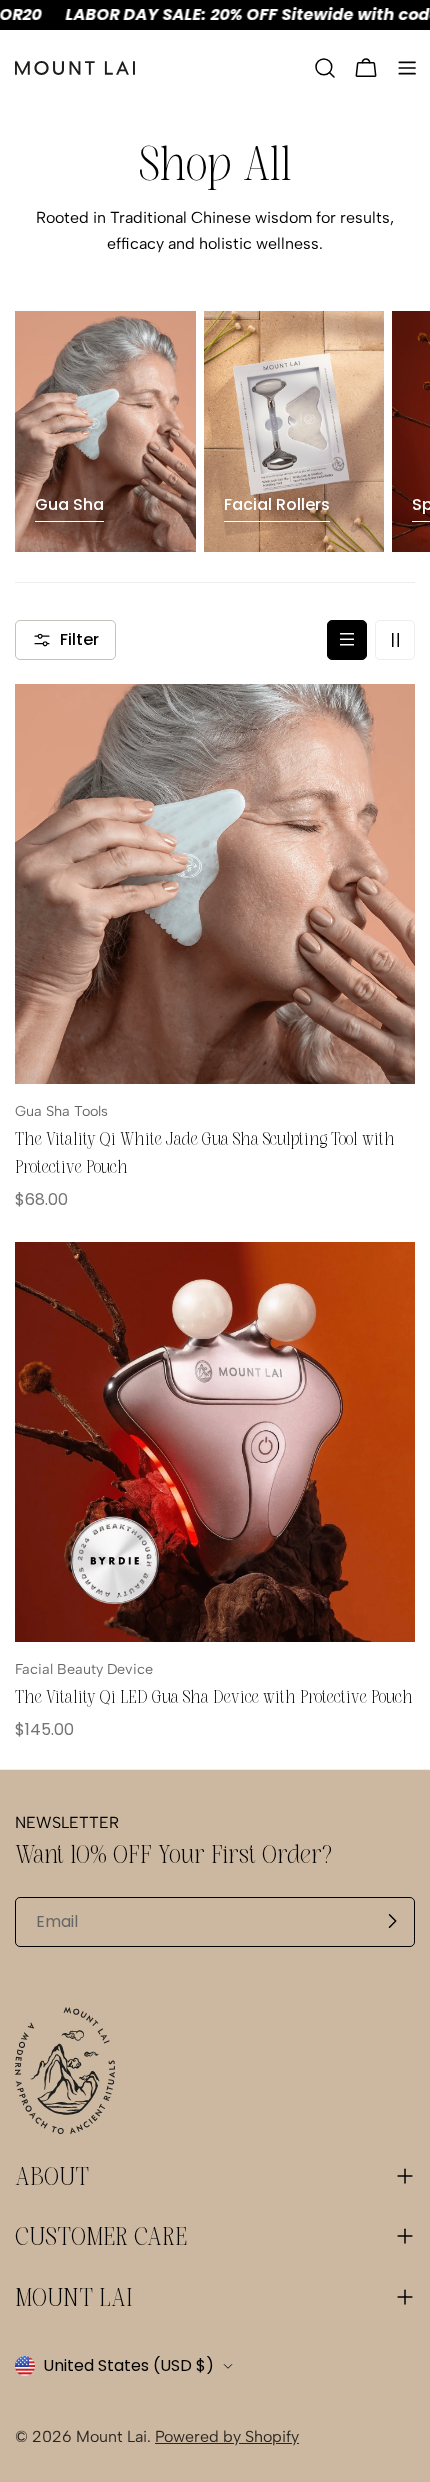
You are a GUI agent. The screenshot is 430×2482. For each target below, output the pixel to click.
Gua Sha (69, 504)
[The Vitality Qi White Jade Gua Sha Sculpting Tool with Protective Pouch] (215, 884)
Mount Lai (111, 2436)
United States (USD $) (128, 2365)
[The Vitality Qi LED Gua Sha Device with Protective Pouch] (215, 1442)
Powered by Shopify (227, 2436)
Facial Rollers (277, 504)
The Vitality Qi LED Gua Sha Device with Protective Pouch (214, 1697)
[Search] (325, 68)
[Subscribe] (392, 1921)
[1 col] (347, 640)
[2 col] (395, 640)
